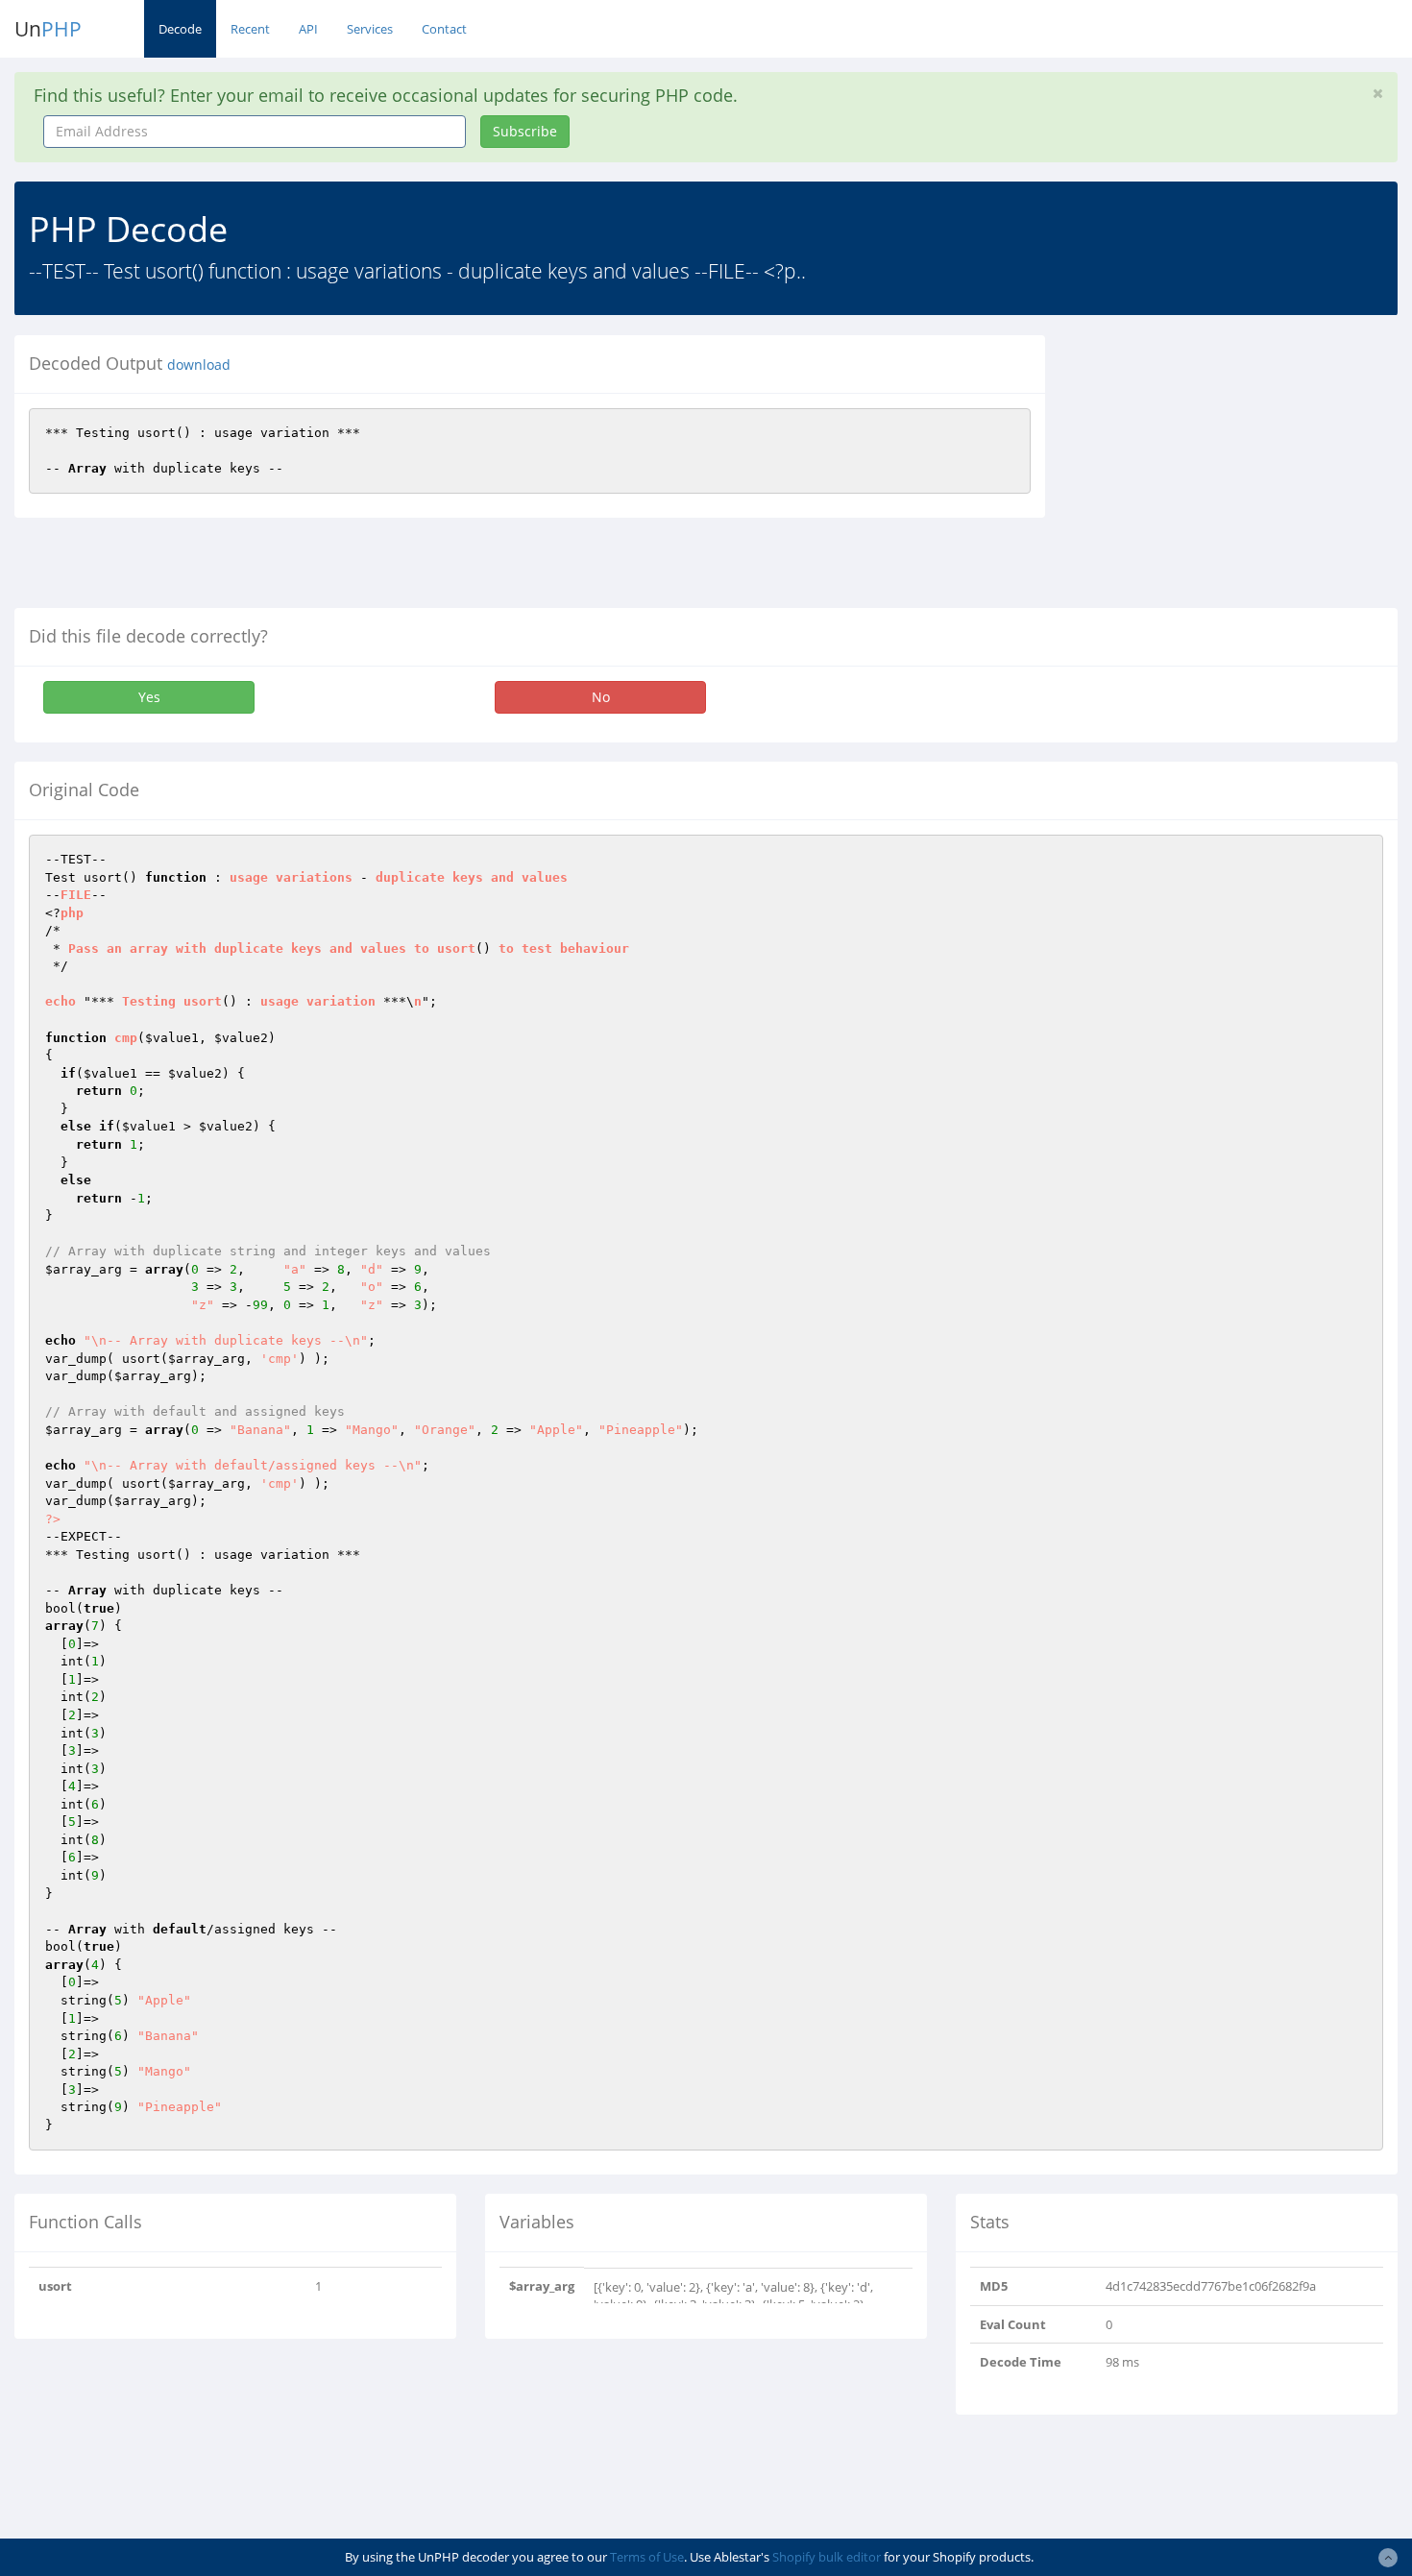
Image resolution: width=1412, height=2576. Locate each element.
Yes (149, 697)
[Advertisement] (1235, 470)
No (601, 697)
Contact (444, 29)
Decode (180, 29)
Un (48, 29)
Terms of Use (647, 2557)
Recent (250, 29)
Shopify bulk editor (827, 2557)
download (199, 365)
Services (370, 29)
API (308, 29)
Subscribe (525, 131)
